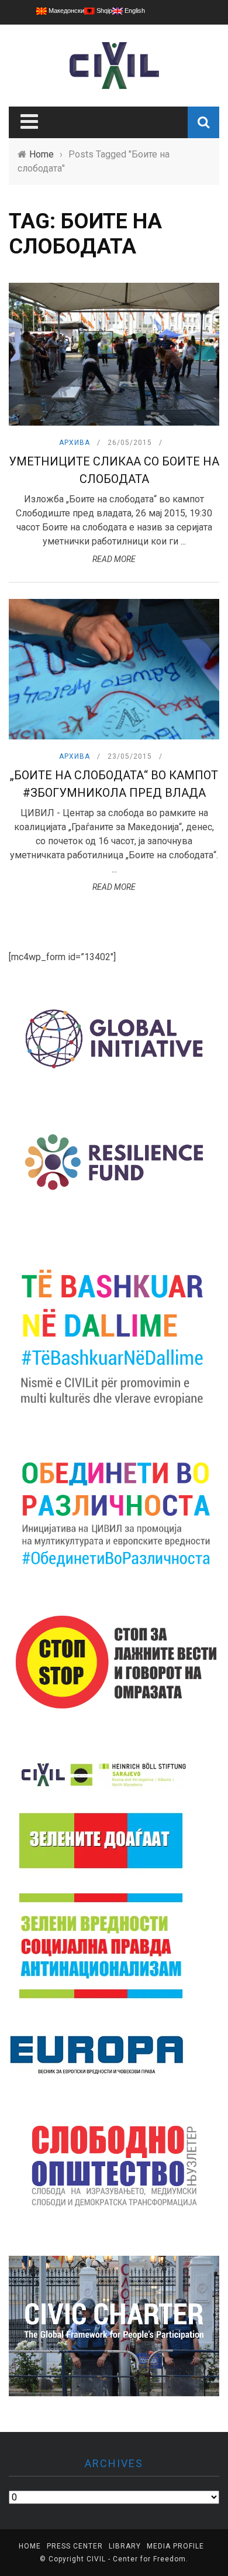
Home (30, 2546)
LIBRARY (125, 2546)
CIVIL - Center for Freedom (136, 2559)
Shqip (103, 11)
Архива (75, 443)
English (134, 11)
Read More (114, 559)
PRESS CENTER (75, 2546)
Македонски (65, 11)
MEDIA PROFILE (175, 2546)
